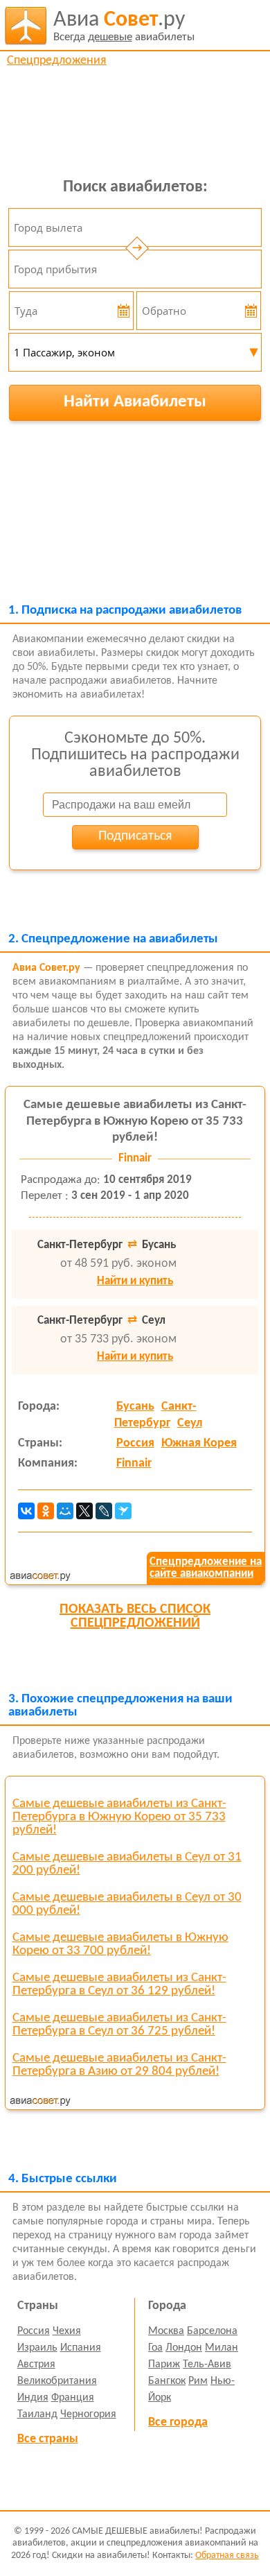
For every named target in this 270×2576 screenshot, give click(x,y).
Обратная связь (227, 2556)
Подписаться (135, 836)
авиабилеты (124, 26)
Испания (81, 2348)
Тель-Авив (207, 2365)
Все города (178, 2422)
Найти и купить (135, 1281)
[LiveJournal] (104, 1511)
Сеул (190, 1423)
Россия (135, 1443)
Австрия (36, 2365)
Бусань (135, 1407)
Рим (198, 2381)
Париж (164, 2365)
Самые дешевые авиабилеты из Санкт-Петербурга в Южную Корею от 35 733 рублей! (135, 1122)
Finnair (134, 1463)
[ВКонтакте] (26, 1511)
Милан (222, 2348)
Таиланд (37, 2414)
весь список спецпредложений (135, 1616)
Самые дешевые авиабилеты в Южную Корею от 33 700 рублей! (120, 1944)
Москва (166, 2331)
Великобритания (57, 2381)
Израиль (37, 2348)
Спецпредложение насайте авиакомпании (206, 1568)
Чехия (67, 2331)
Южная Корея (199, 1443)
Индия (33, 2398)
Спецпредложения (57, 61)
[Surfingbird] (123, 1511)
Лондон (184, 2348)
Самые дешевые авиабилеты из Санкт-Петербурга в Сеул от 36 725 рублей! (119, 2025)
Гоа (155, 2348)
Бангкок (167, 2381)
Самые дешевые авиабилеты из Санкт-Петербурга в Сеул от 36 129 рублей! (119, 1985)
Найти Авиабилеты (135, 402)
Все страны (48, 2439)
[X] (84, 1511)
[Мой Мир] (65, 1511)
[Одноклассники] (46, 1511)
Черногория (88, 2414)
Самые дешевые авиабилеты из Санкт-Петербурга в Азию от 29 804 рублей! (119, 2065)
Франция (73, 2398)
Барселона (212, 2331)
